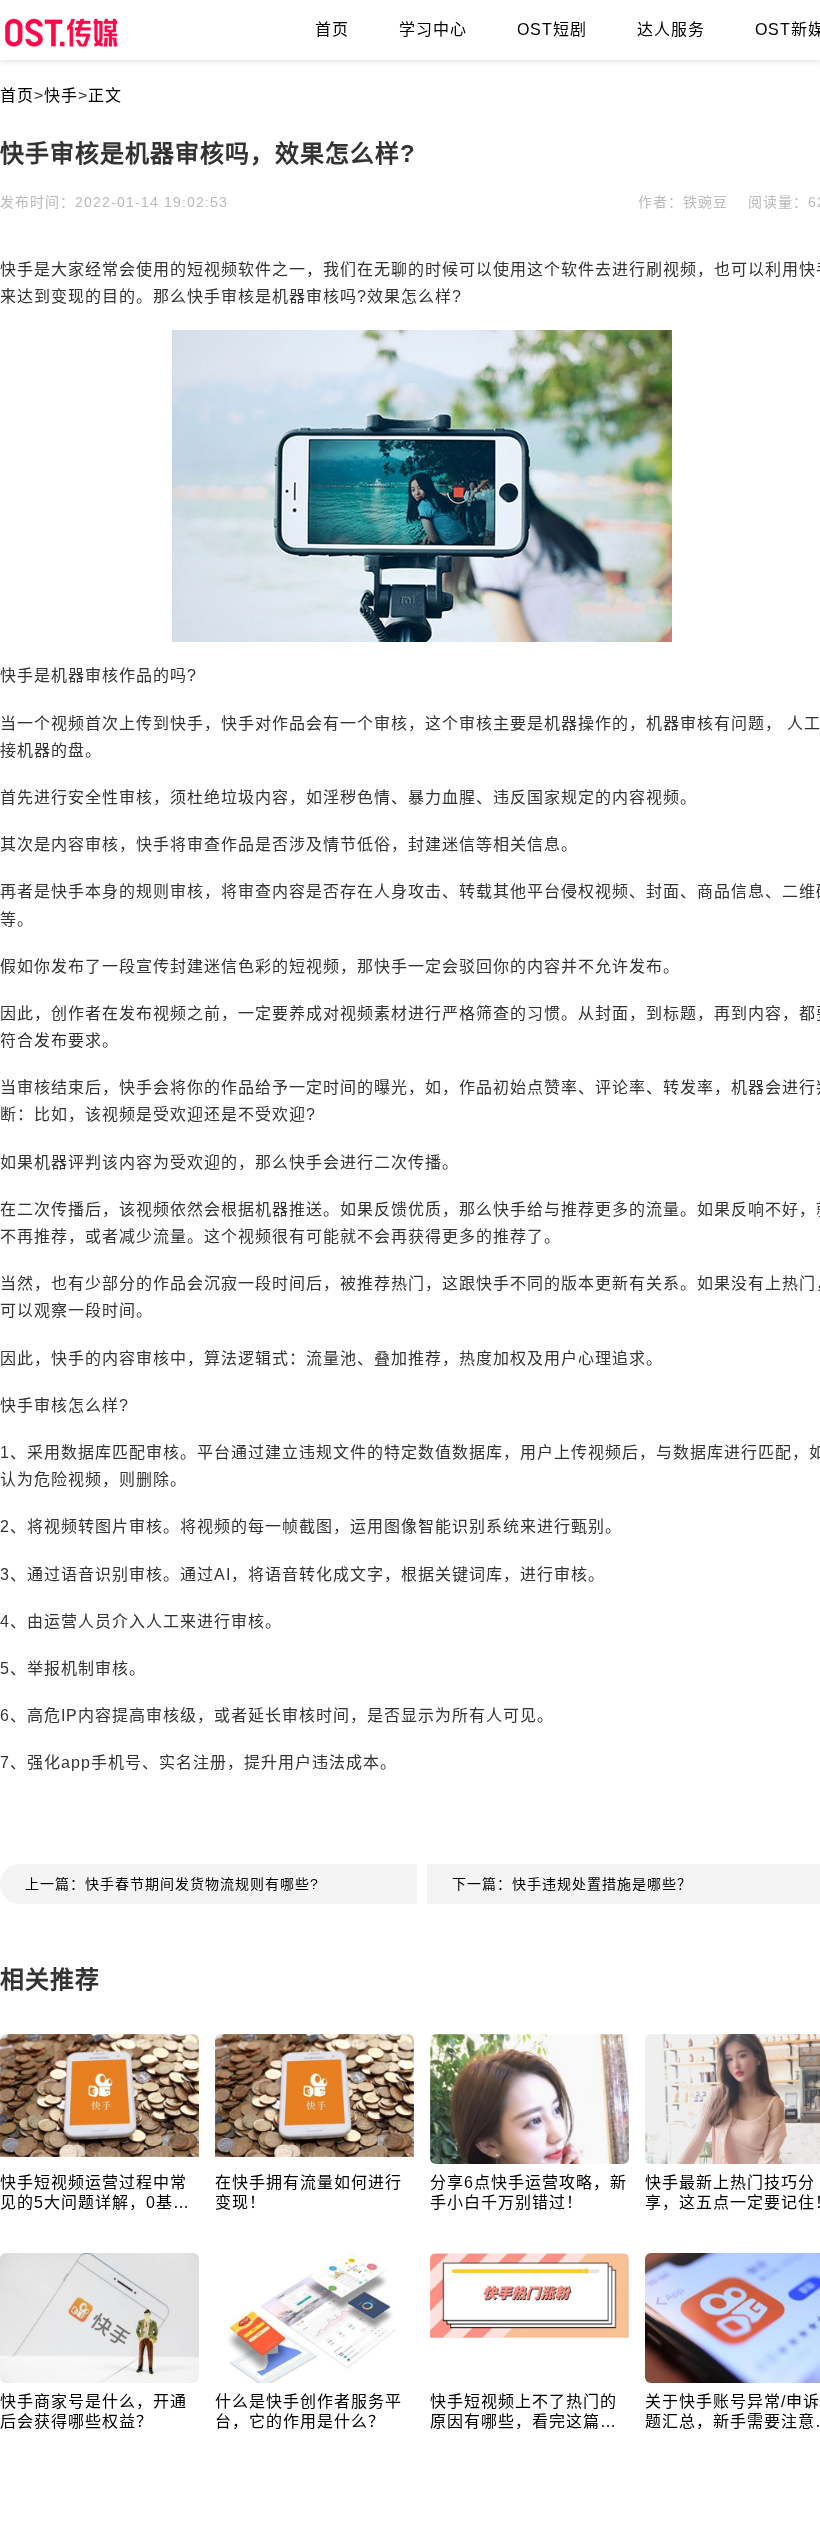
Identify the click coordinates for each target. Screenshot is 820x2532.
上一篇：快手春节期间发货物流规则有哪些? (172, 1884)
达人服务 (671, 29)
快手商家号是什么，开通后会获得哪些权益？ (93, 2411)
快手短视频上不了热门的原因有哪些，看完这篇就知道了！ (523, 2412)
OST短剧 (552, 29)
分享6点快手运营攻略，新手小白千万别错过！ (528, 2192)
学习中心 (433, 29)
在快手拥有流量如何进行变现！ (308, 2192)
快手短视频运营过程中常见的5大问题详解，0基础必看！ (95, 2193)
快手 (61, 95)
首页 (332, 29)
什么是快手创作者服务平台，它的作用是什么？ (308, 2411)
